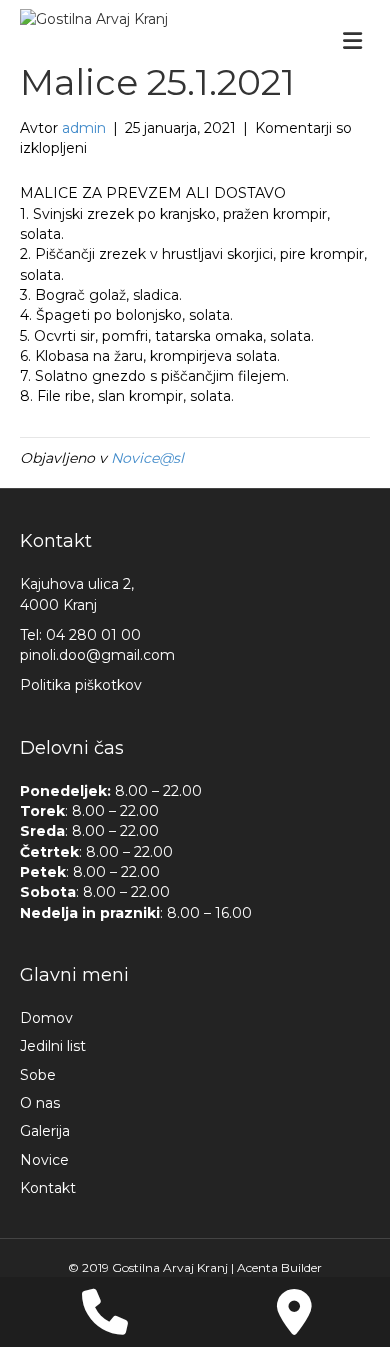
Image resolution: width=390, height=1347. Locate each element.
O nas (40, 1103)
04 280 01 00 (93, 635)
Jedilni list (53, 1046)
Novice (44, 1160)
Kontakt (48, 1188)
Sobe (38, 1075)
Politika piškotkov (81, 685)
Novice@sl (147, 458)
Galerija (45, 1131)
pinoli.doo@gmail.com (97, 655)
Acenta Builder (279, 1267)
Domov (46, 1018)
